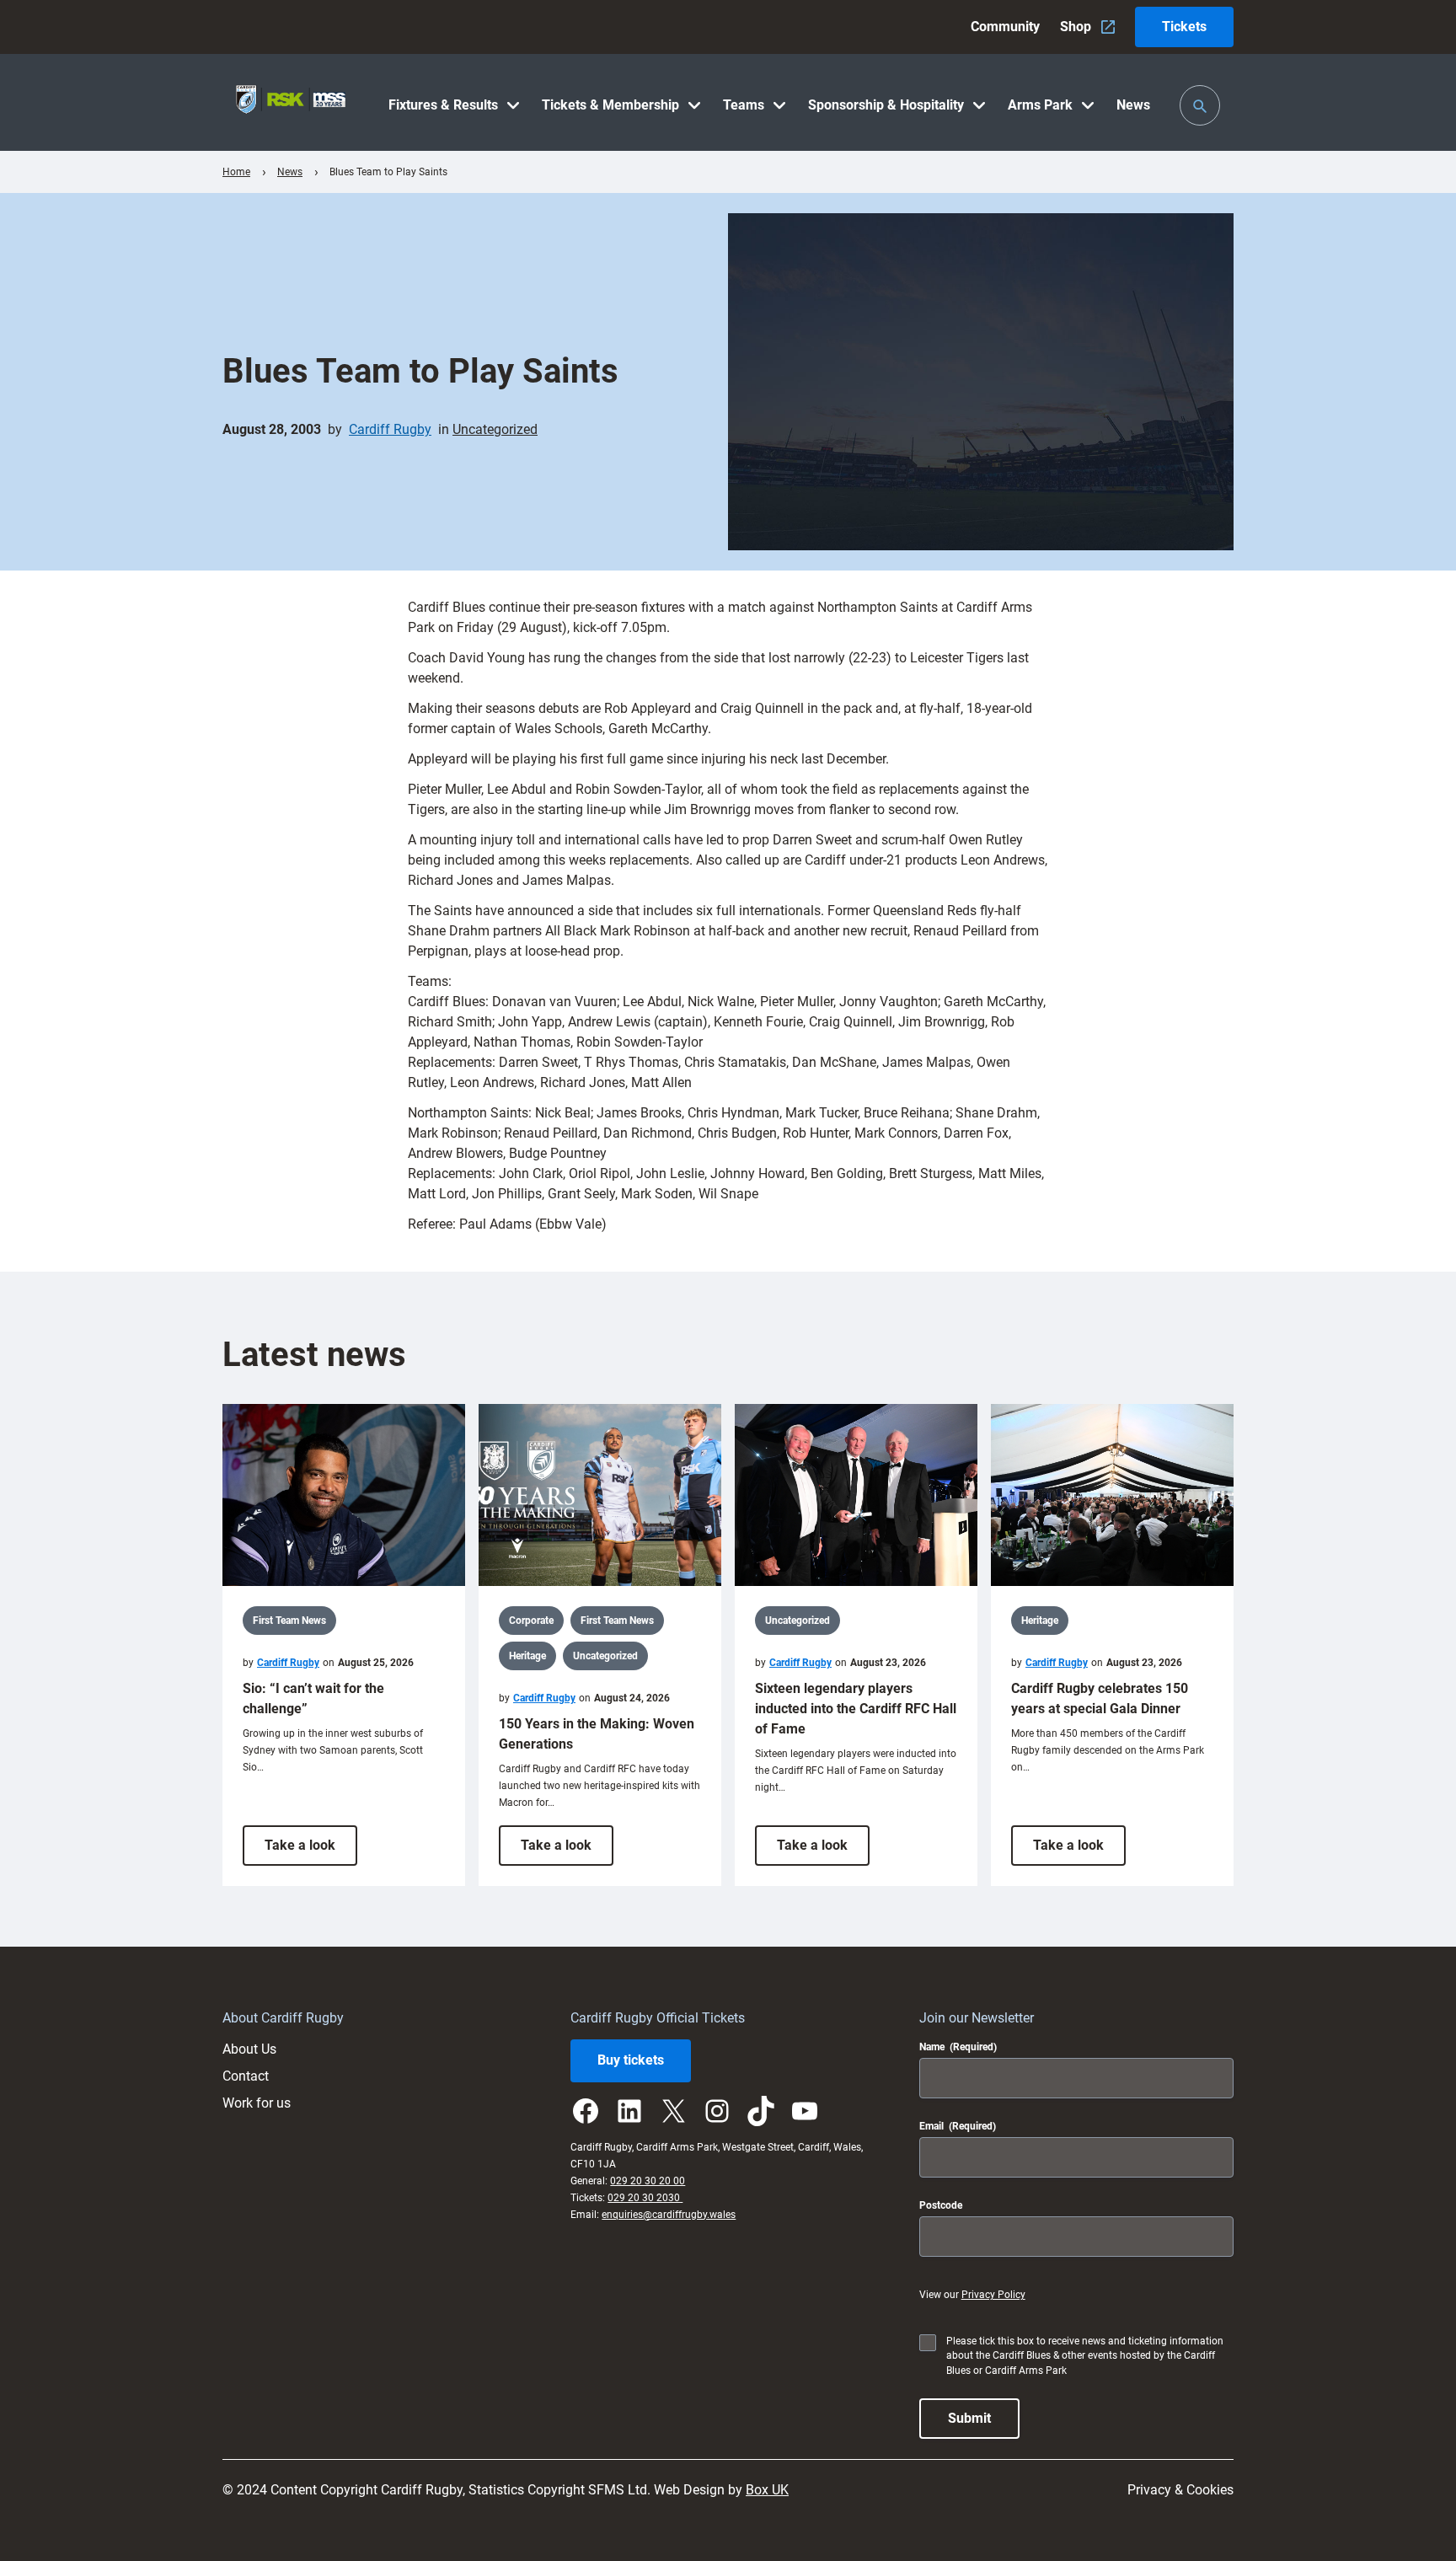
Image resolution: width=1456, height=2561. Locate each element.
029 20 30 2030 (645, 2198)
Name (958, 2047)
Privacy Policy (993, 2295)
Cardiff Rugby (390, 429)
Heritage (527, 1656)
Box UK (767, 2490)
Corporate (531, 1621)
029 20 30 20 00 (648, 2181)
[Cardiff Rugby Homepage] (291, 102)
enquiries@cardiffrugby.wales (669, 2215)
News (290, 172)
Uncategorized (495, 429)
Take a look (311, 1851)
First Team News (289, 1621)
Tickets (1184, 27)
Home (236, 172)
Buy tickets (631, 2060)
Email (958, 2126)
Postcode (941, 2205)
